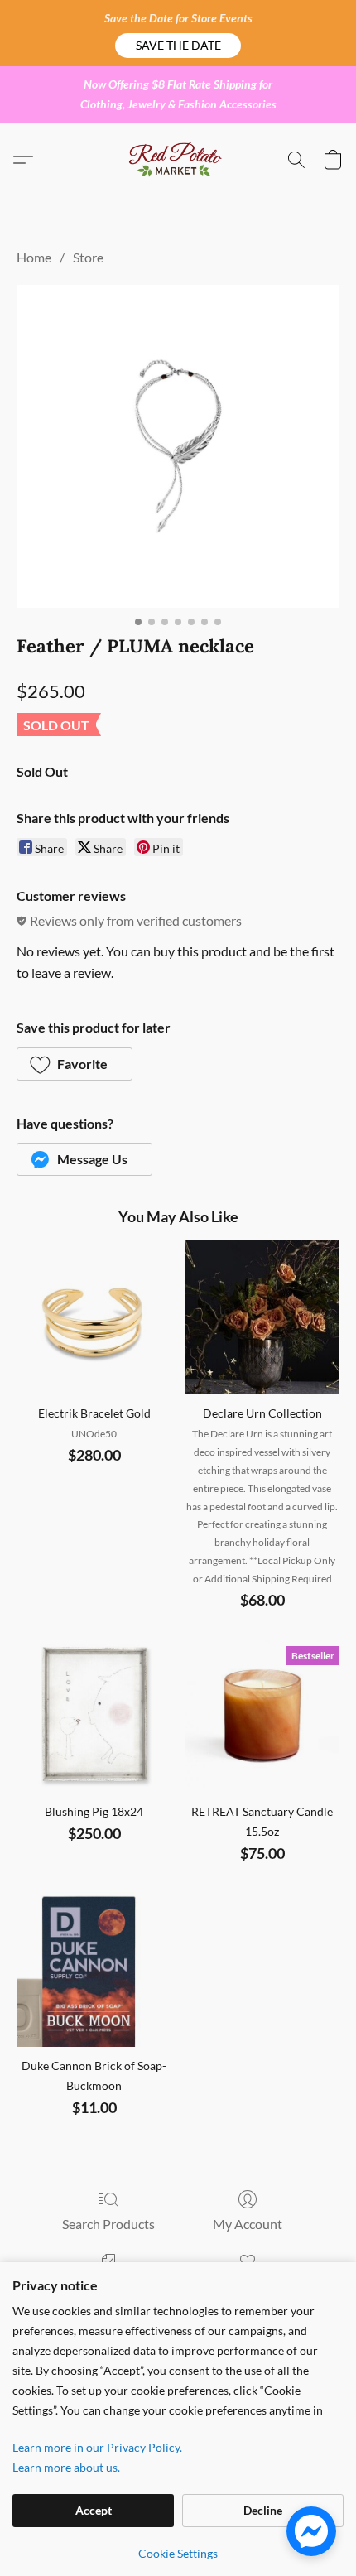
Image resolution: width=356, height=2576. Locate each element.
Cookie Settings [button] (178, 2553)
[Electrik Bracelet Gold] (94, 1317)
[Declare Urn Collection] (262, 1317)
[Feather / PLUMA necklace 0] (178, 446)
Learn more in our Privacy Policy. (97, 2447)
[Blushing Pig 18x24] (94, 1715)
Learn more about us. (66, 2467)
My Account (248, 2224)
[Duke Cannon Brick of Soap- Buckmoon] (94, 1969)
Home (34, 257)
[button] (178, 46)
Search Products (108, 2224)
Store (88, 257)
